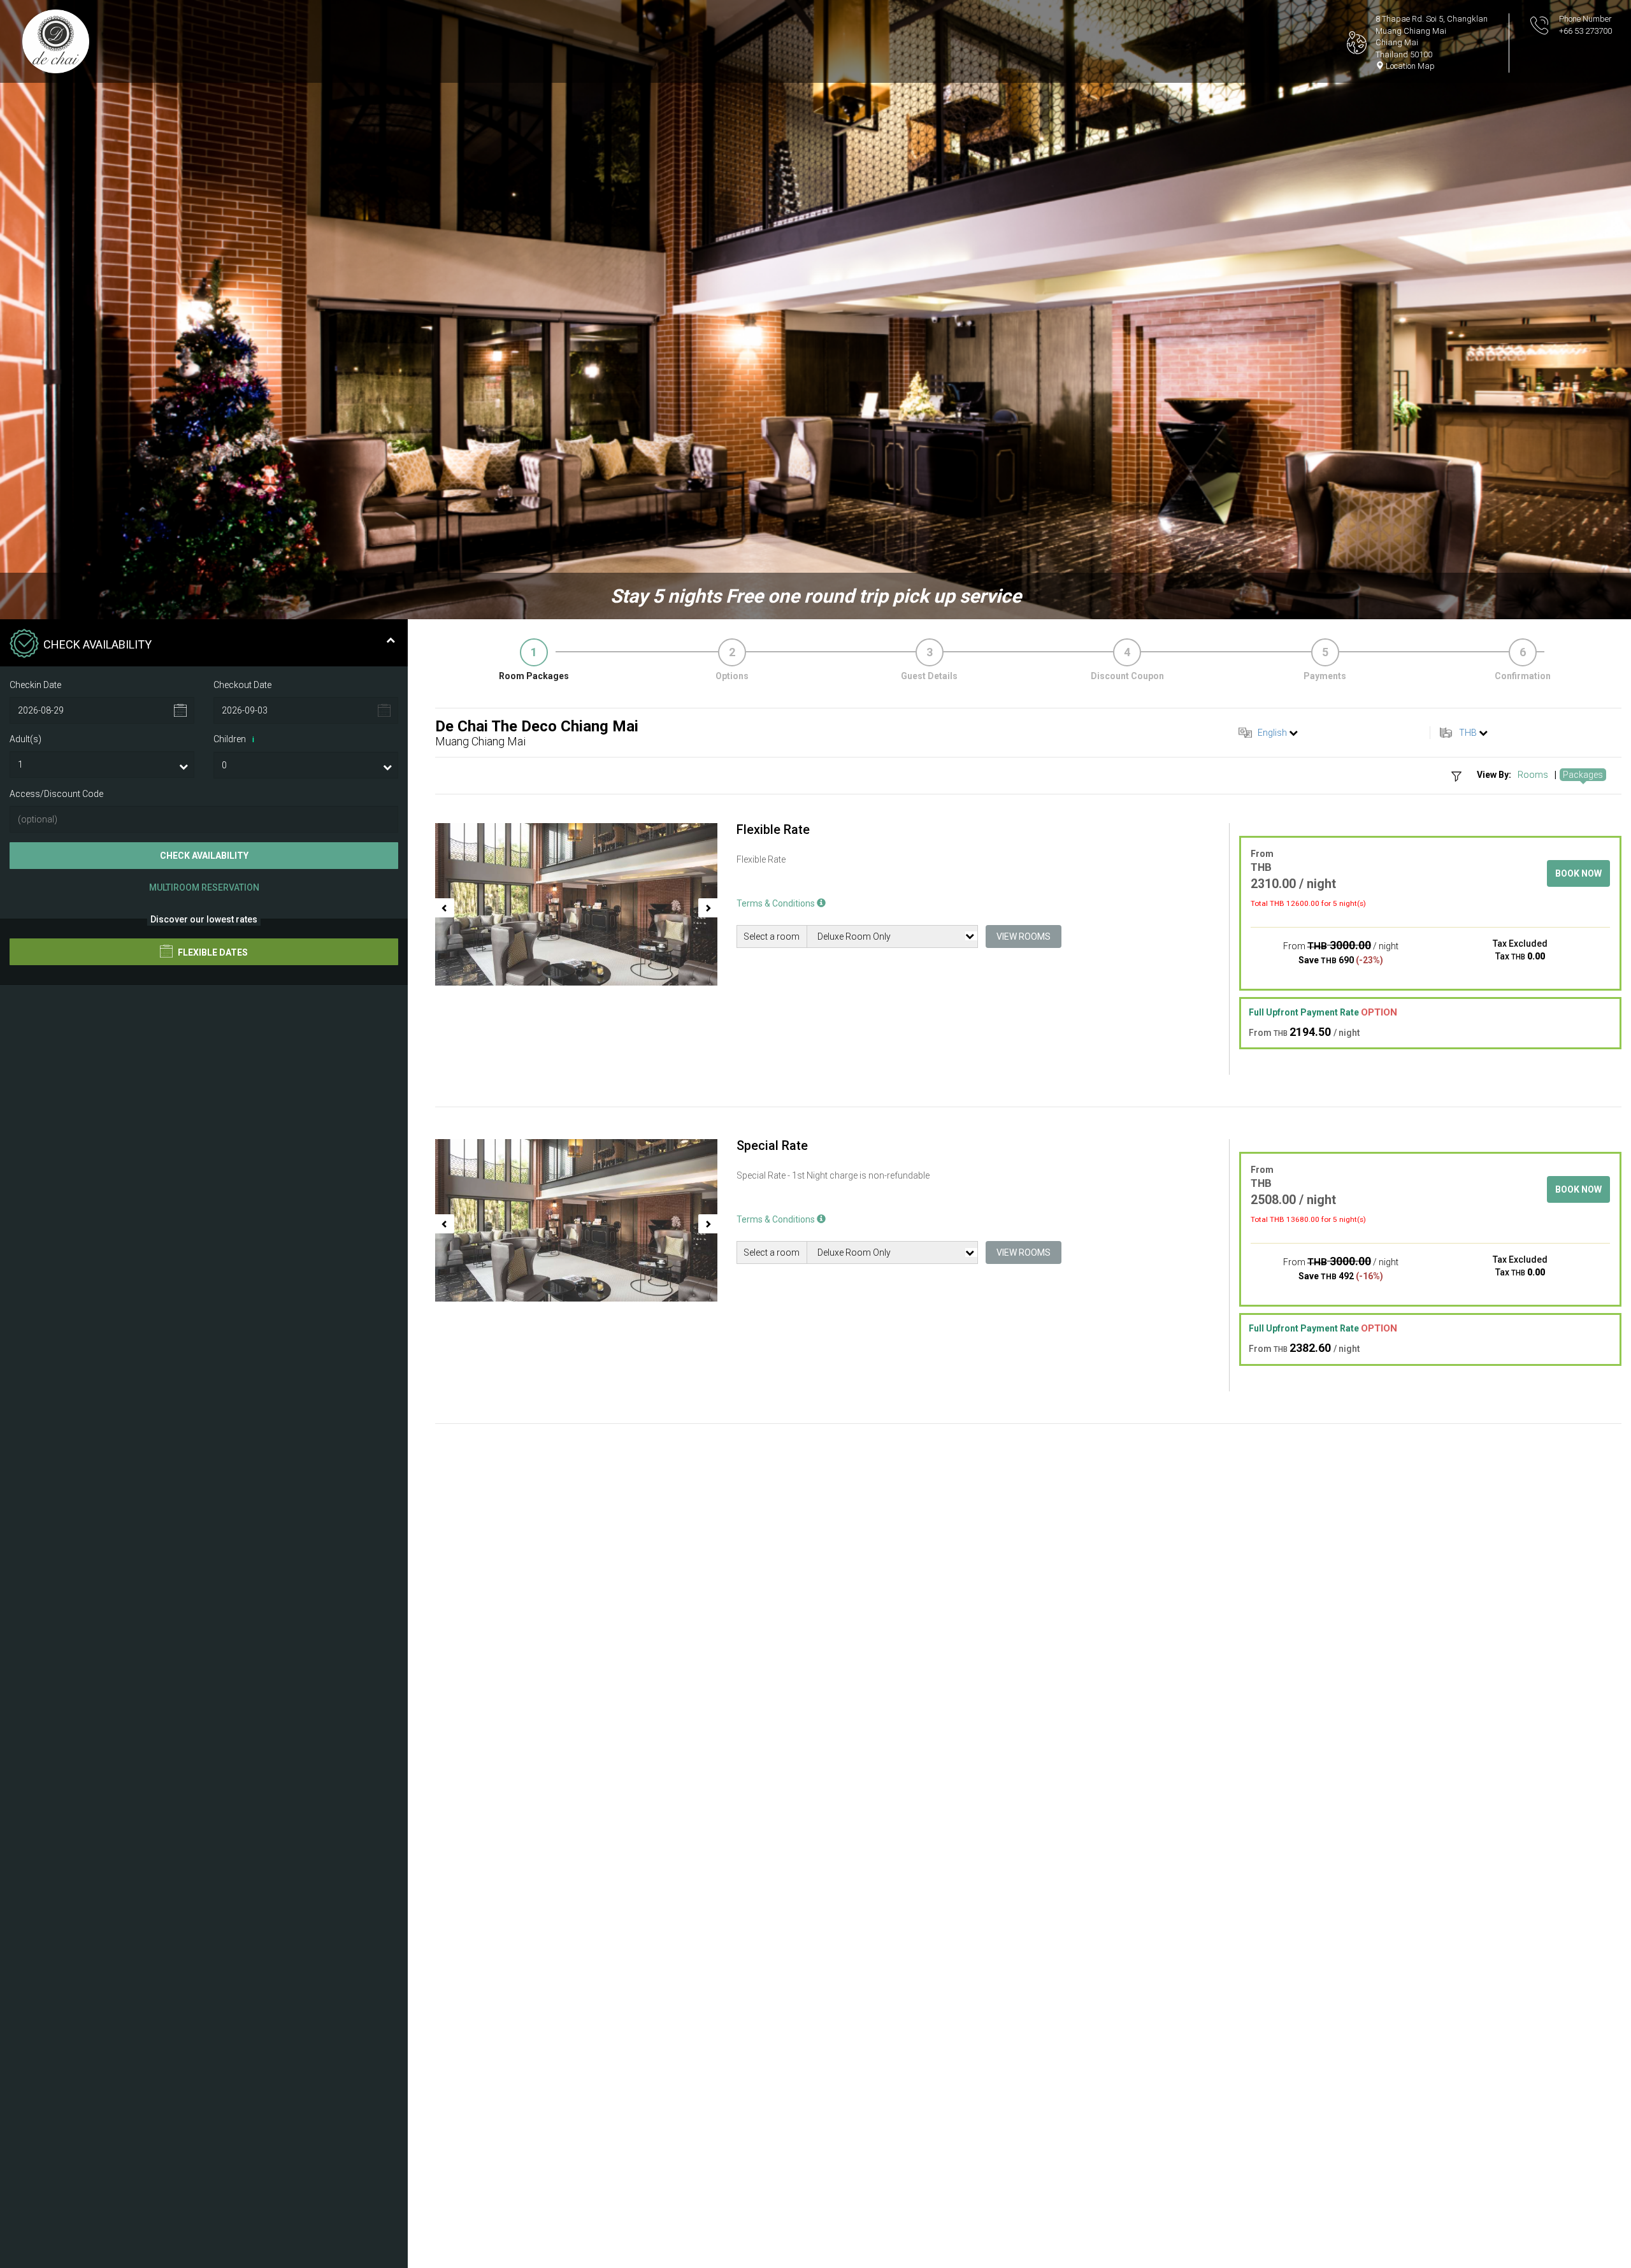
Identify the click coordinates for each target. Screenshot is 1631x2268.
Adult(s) (25, 739)
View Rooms (1024, 937)
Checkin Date (35, 685)
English (1272, 733)
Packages (1583, 775)
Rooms (1533, 775)
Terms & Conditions (777, 903)
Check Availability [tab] (97, 644)
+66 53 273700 (1585, 31)
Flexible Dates (212, 953)
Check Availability (204, 856)
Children (234, 739)
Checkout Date (242, 685)
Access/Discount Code (56, 794)
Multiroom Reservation (204, 887)
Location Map (1409, 66)
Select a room (772, 937)
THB (1468, 733)
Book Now (1578, 873)
